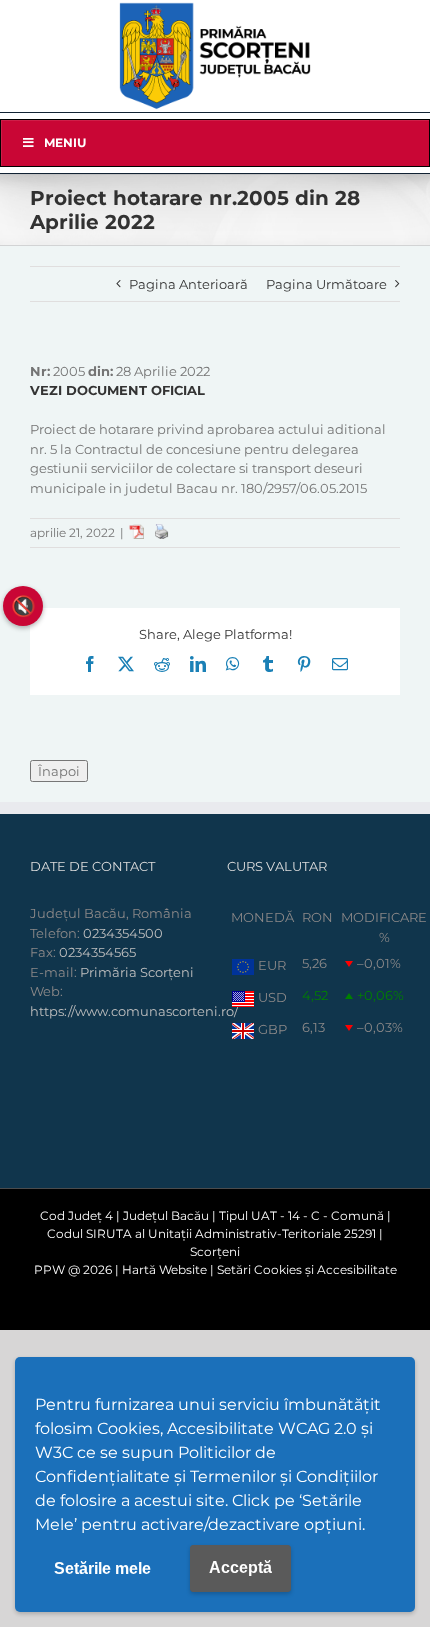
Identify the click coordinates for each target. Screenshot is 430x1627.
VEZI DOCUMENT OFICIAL (117, 390)
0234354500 (123, 933)
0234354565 (97, 952)
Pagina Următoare (326, 284)
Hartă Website (164, 1269)
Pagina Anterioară (188, 284)
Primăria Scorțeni (137, 972)
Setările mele (102, 1568)
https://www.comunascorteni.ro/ (134, 1011)
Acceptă (240, 1567)
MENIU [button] (65, 142)
